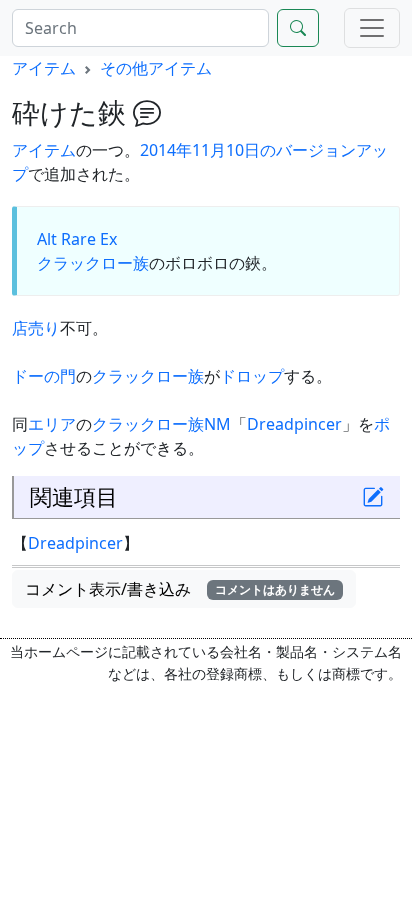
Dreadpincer (294, 424)
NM (217, 424)
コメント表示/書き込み (180, 589)
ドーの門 (44, 376)
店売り (36, 328)
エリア (52, 424)
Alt (47, 239)
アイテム (44, 68)
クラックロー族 (93, 263)
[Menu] (372, 28)
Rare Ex (89, 239)
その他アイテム (156, 68)
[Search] (298, 28)
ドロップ (252, 376)
